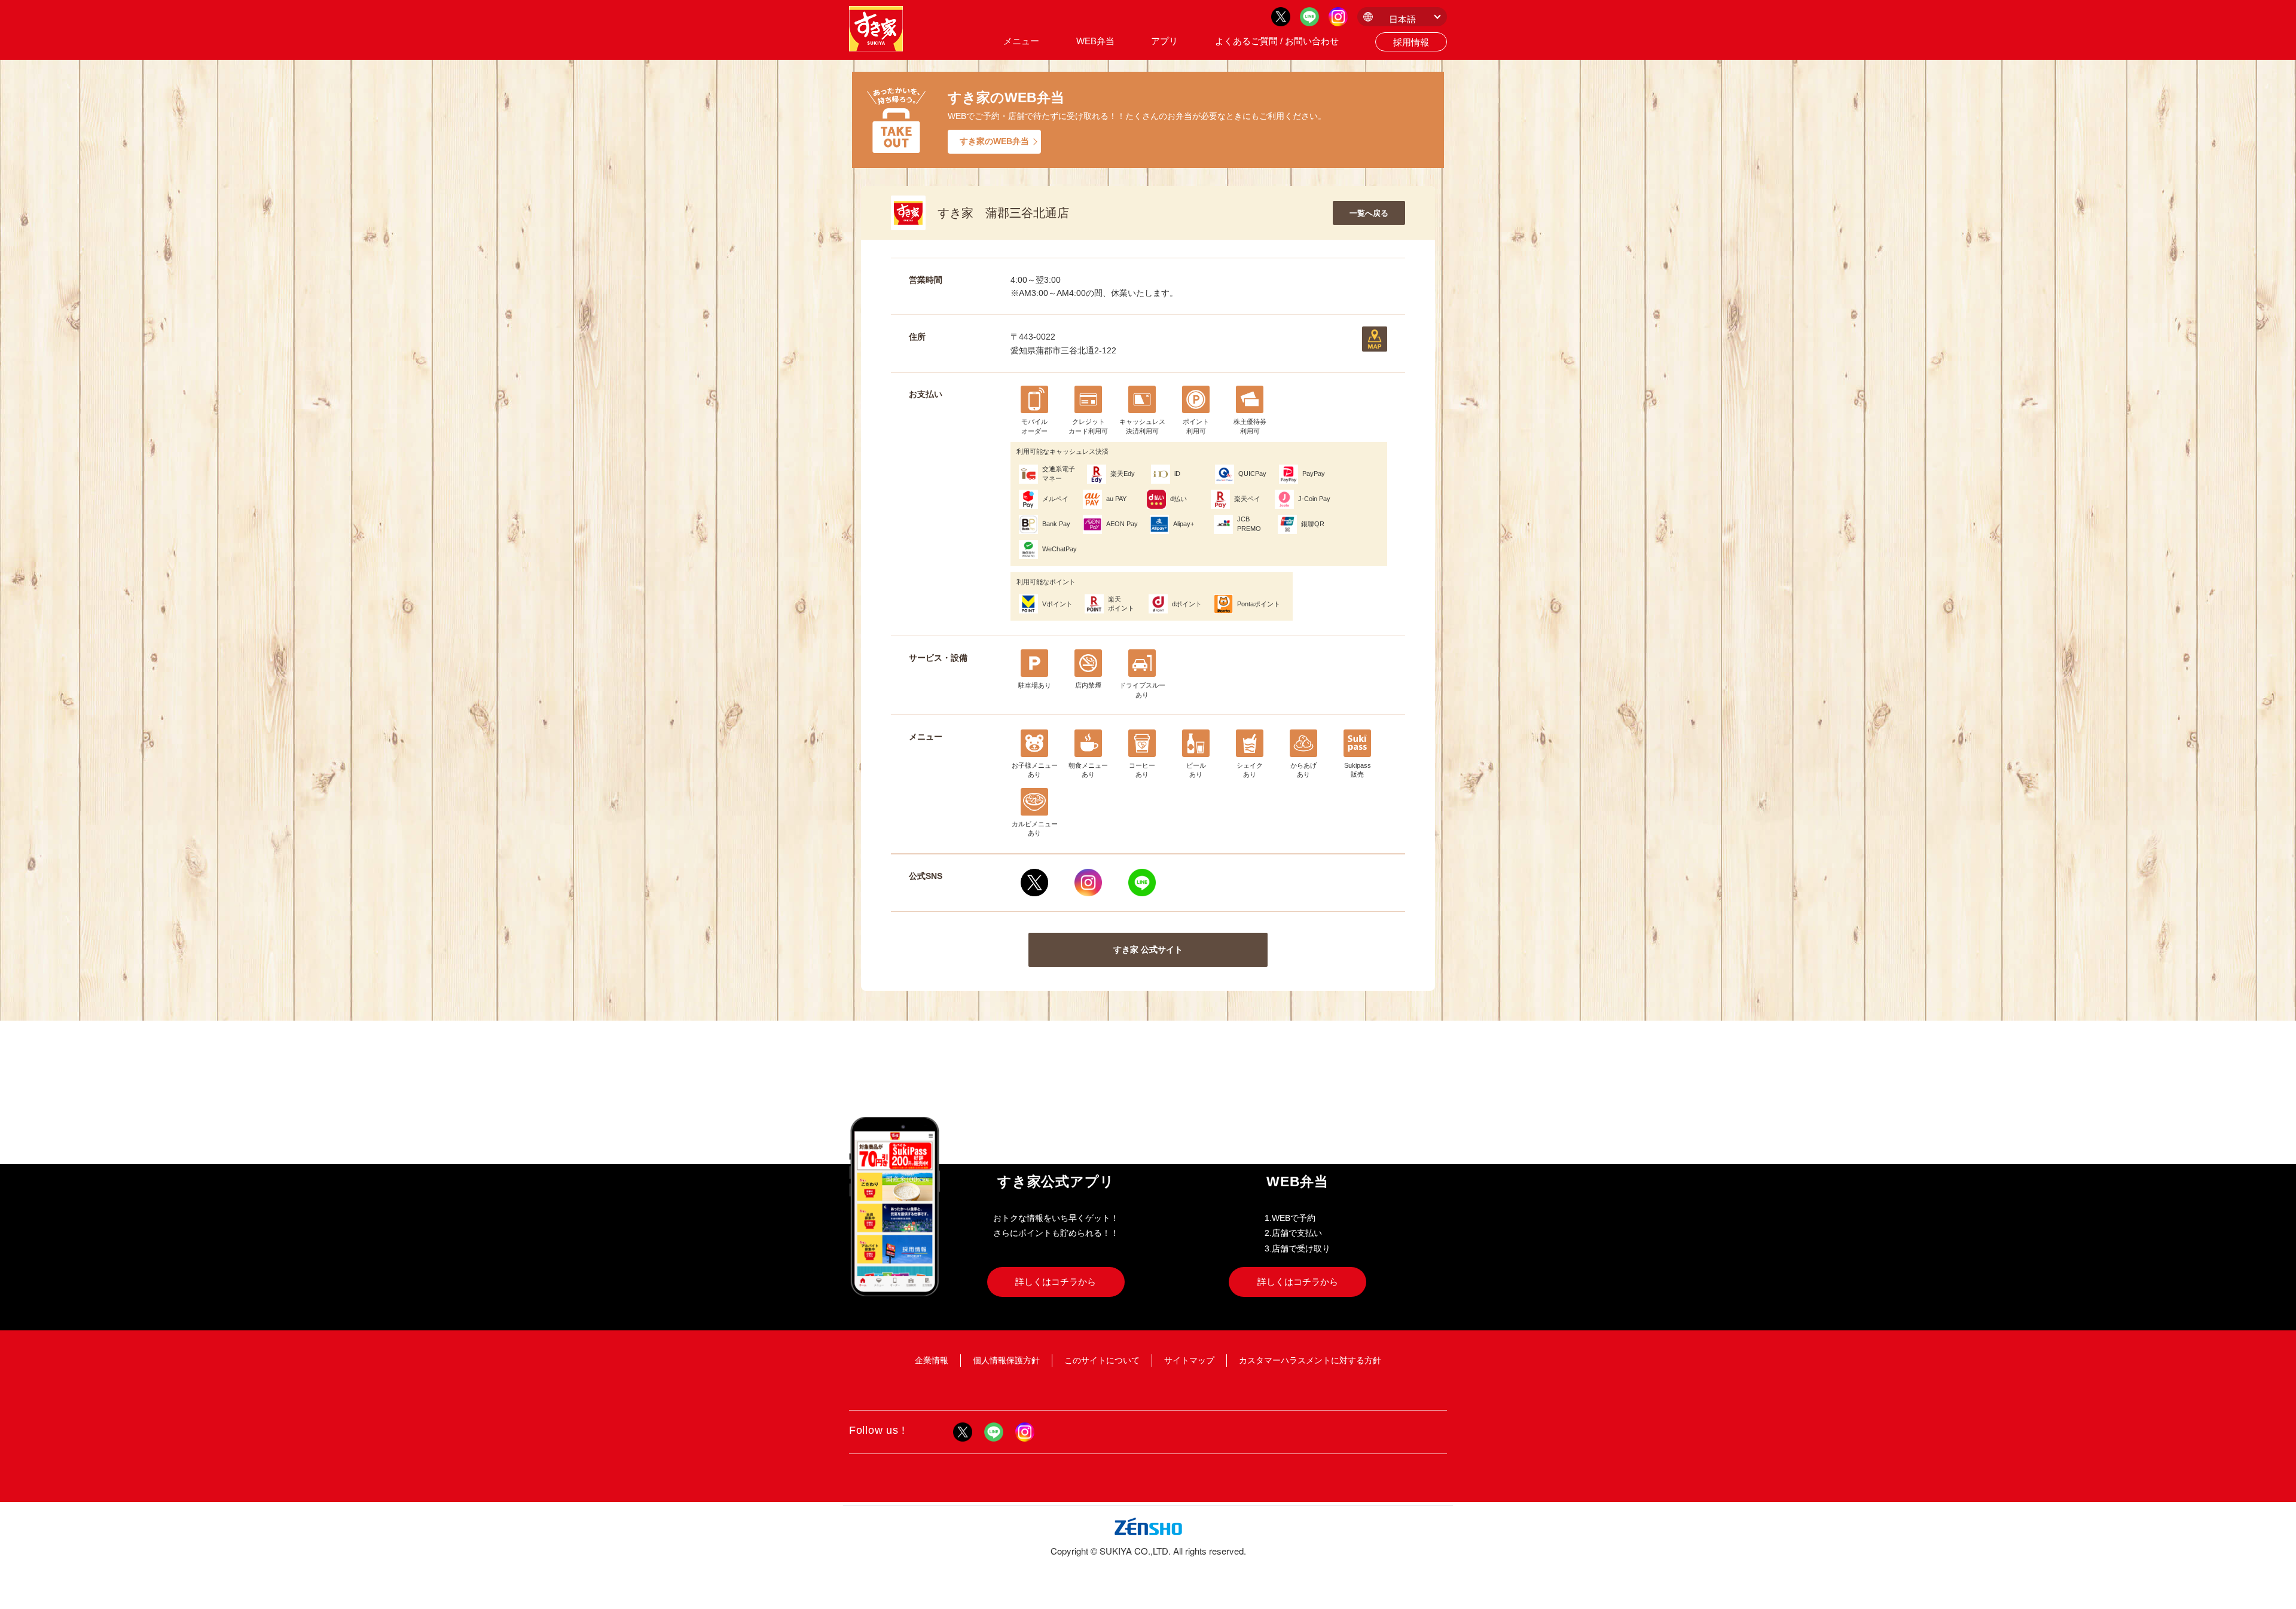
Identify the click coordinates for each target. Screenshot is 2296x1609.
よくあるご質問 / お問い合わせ (1277, 41)
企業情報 (932, 1360)
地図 (1375, 339)
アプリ (1164, 41)
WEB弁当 (1095, 41)
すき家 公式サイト (1148, 949)
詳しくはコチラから (1056, 1282)
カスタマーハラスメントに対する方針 (1310, 1360)
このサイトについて (1102, 1360)
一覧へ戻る (1369, 213)
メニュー (1021, 41)
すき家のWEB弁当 (994, 141)
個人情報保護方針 (1006, 1360)
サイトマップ (1189, 1360)
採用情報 (1411, 42)
